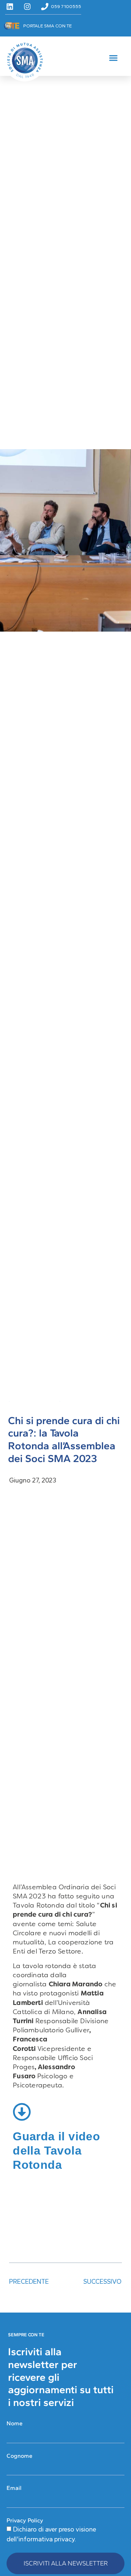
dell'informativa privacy (41, 2539)
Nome (15, 2423)
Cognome (19, 2456)
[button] (114, 58)
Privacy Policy (25, 2520)
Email (14, 2488)
